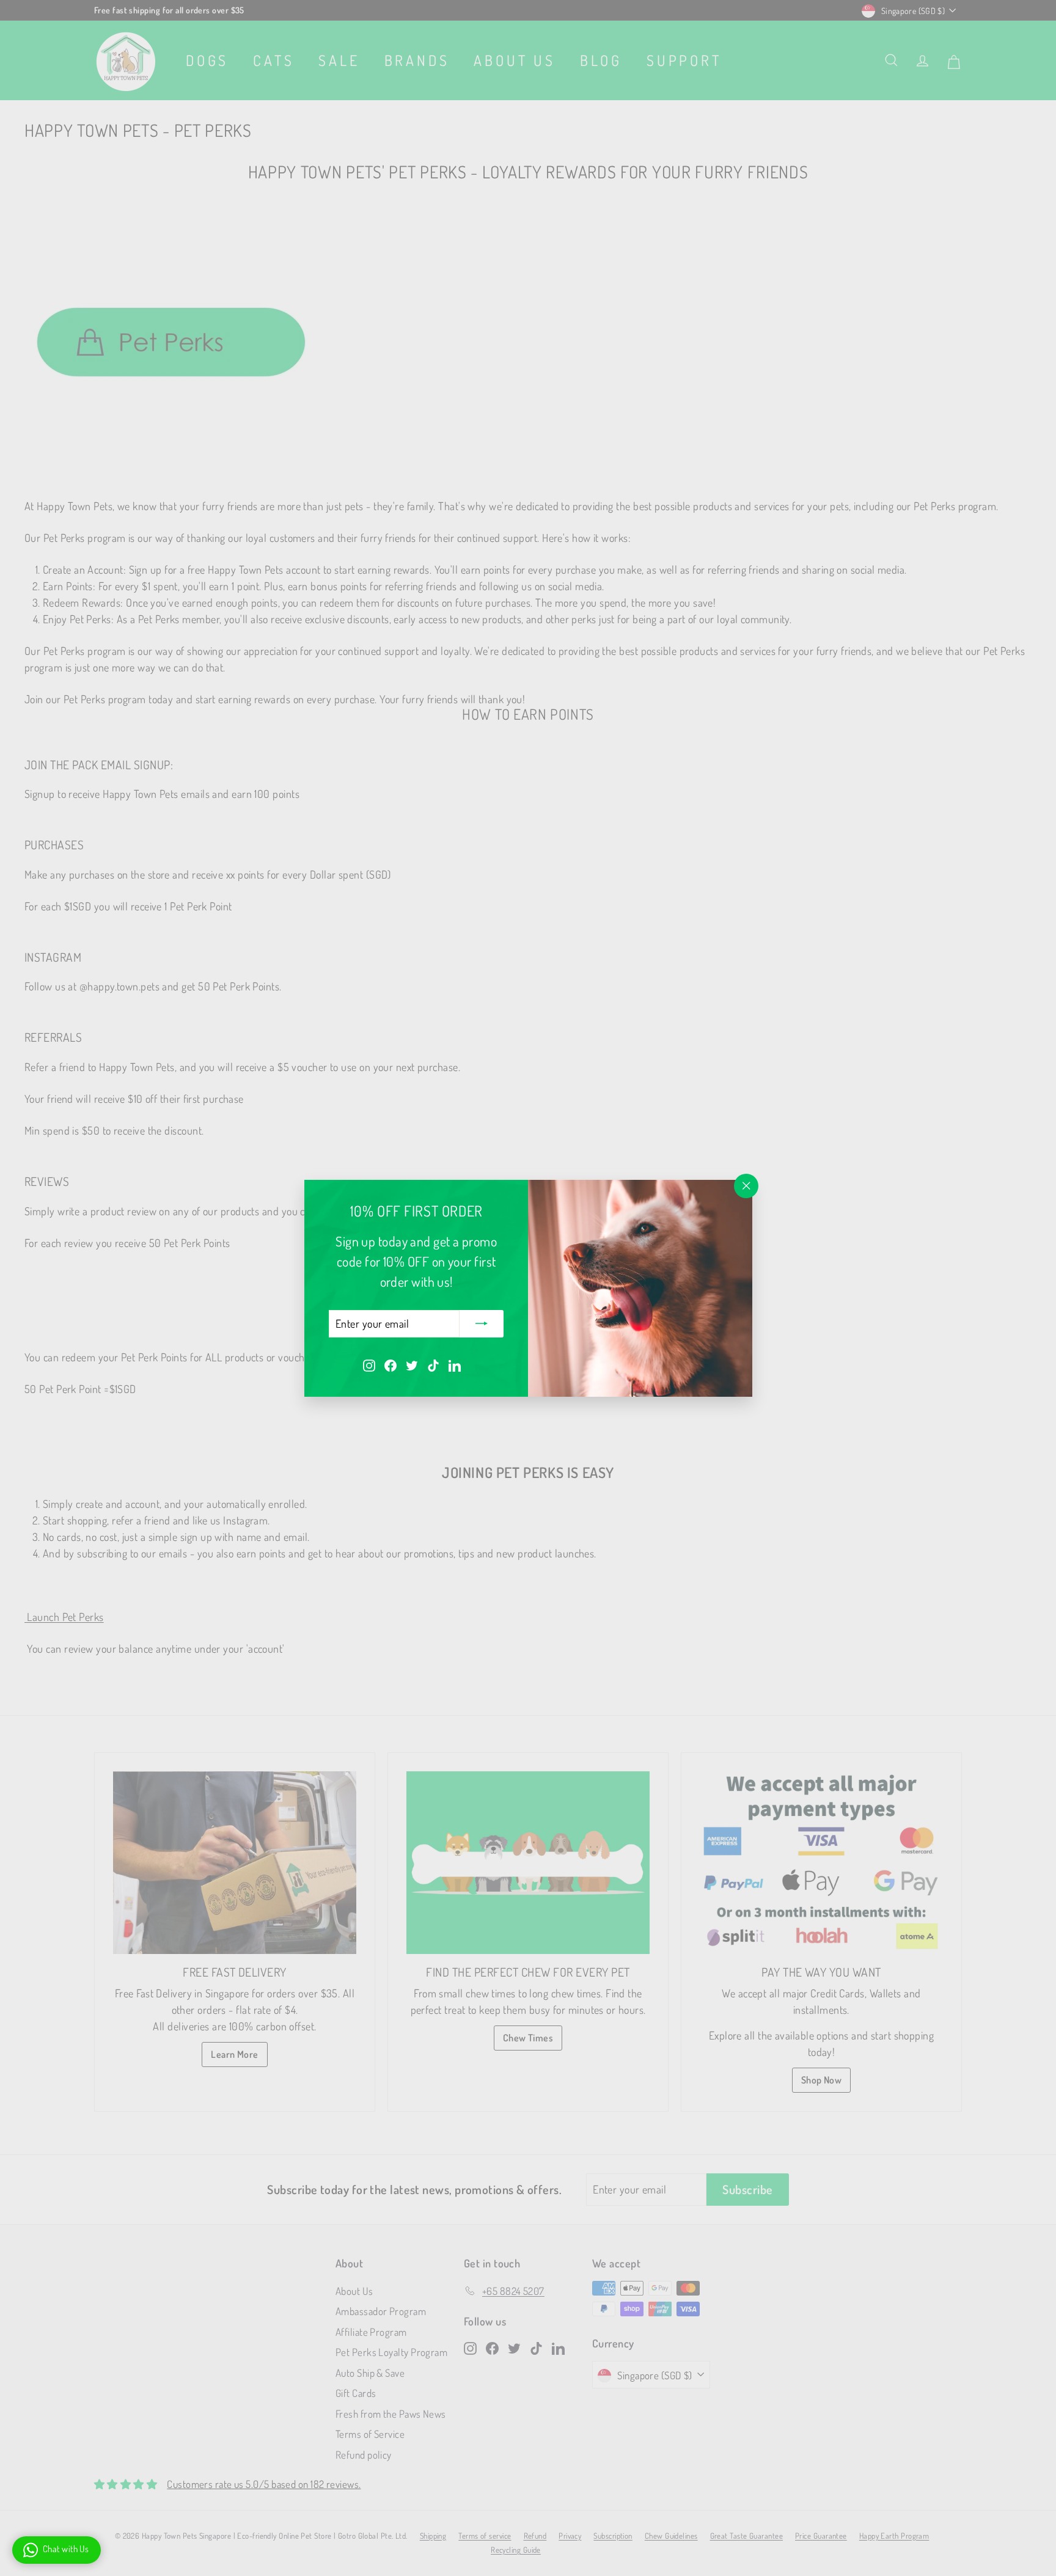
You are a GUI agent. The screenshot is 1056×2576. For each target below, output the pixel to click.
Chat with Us (66, 2549)
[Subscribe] (482, 1323)
